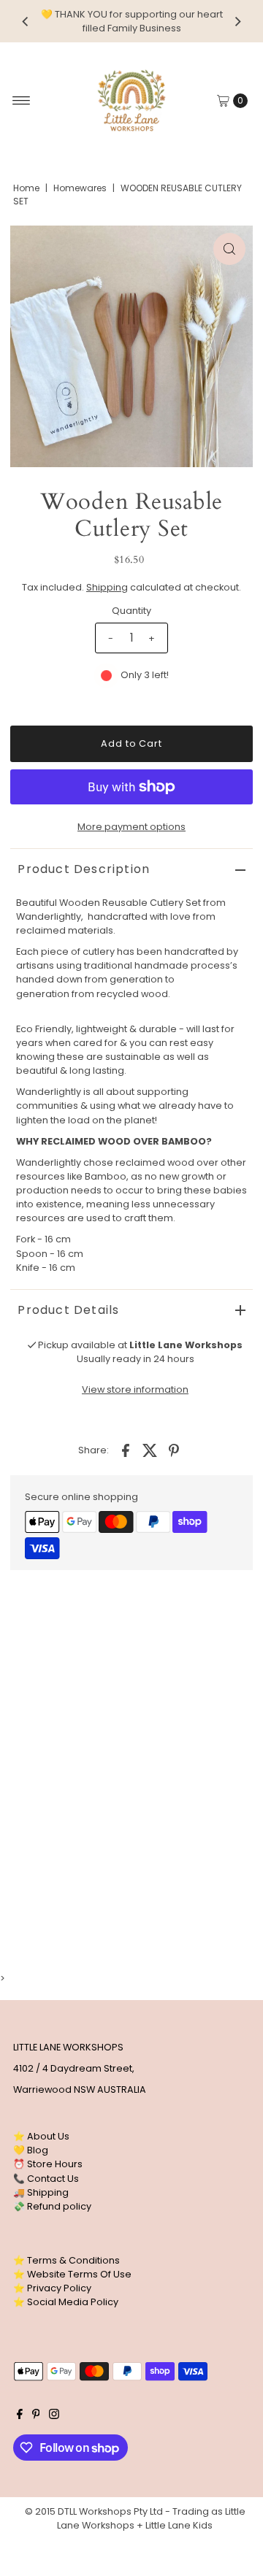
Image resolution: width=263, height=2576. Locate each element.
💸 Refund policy (52, 2206)
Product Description (84, 869)
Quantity (131, 611)
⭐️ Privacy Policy (52, 2288)
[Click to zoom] (229, 249)
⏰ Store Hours (48, 2164)
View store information (135, 1389)
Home (26, 188)
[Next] (237, 21)
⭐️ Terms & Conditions (66, 2260)
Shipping (107, 587)
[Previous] (26, 21)
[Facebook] (20, 2416)
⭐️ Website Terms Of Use (72, 2274)
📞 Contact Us (46, 2179)
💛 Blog (31, 2150)
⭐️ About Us (41, 2136)
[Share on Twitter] (150, 1450)
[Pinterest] (36, 2416)
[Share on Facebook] (126, 1450)
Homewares (80, 188)
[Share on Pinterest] (174, 1450)
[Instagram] (54, 2416)
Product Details (68, 1310)
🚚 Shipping (41, 2192)
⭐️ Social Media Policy (66, 2302)
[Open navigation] (22, 101)
